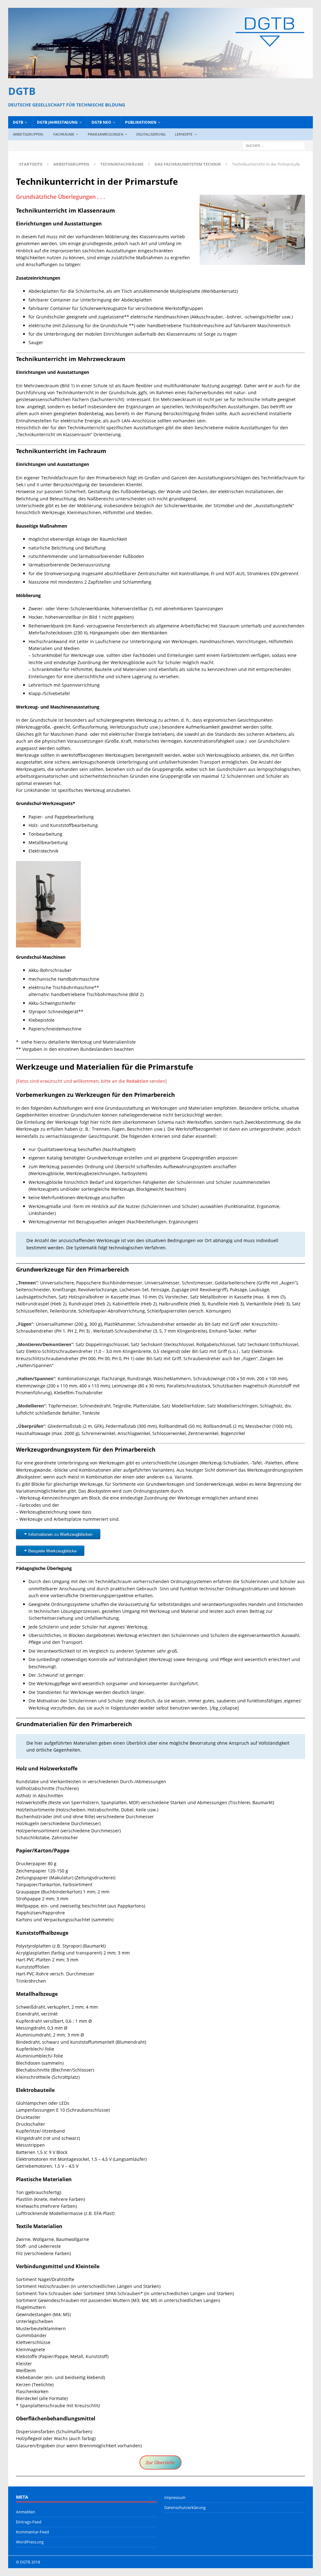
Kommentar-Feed (32, 2532)
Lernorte (184, 134)
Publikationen (141, 122)
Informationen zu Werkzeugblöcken (60, 1534)
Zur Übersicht (160, 2462)
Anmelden (26, 2512)
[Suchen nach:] (274, 145)
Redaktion (138, 1081)
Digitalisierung (151, 134)
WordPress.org (30, 2542)
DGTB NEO (101, 122)
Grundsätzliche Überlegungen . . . (61, 197)
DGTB (18, 122)
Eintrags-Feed (29, 2522)
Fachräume (64, 134)
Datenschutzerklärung (185, 2507)
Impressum (175, 2497)
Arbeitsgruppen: (28, 134)
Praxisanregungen (105, 134)
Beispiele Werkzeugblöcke (52, 1551)
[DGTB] (161, 74)
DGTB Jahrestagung (57, 122)
